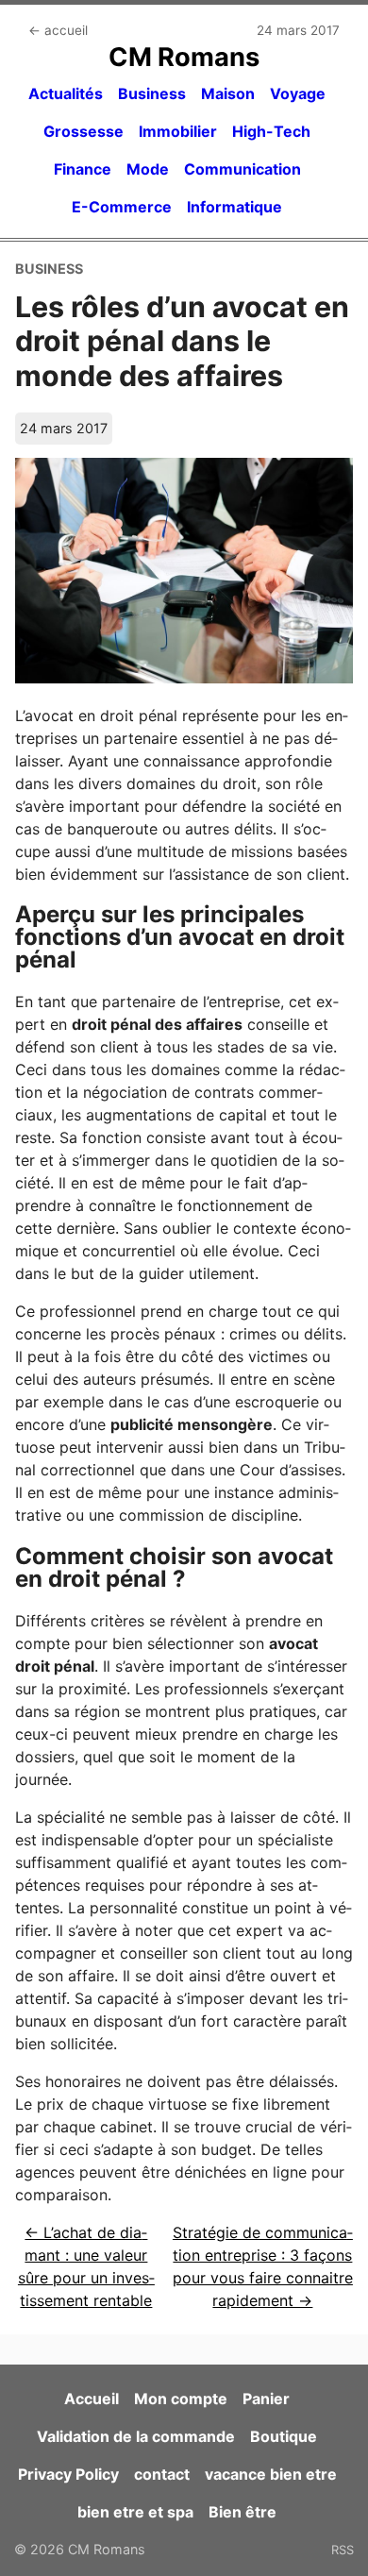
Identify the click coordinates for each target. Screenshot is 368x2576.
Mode (148, 169)
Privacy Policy (68, 2474)
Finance (83, 169)
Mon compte (181, 2399)
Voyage (298, 93)
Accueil (92, 2399)
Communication (243, 169)
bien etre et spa (135, 2512)
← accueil (58, 30)
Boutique (284, 2436)
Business (152, 93)
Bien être (243, 2512)
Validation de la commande (136, 2436)
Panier (266, 2399)
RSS (343, 2550)
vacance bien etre (271, 2474)
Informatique (234, 207)
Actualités (66, 93)
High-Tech (271, 131)
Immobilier (178, 131)
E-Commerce (122, 207)
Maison (228, 93)
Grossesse (84, 131)
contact (162, 2474)
